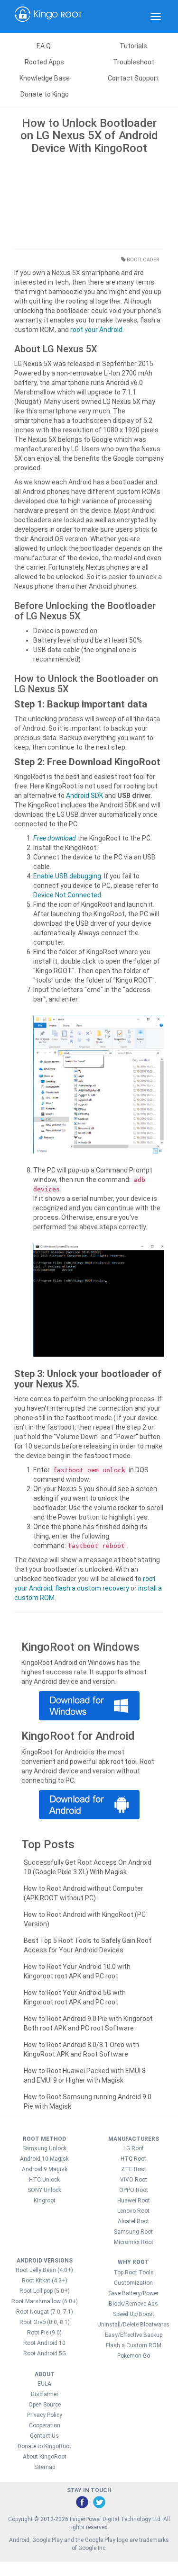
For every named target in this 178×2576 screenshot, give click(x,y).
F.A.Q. (44, 46)
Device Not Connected (67, 895)
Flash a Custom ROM (134, 2345)
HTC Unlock (44, 2180)
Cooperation (45, 2425)
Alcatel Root (133, 2221)
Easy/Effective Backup (134, 2335)
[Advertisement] (89, 198)
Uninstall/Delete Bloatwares (133, 2325)
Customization (133, 2283)
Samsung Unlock (44, 2148)
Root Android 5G (45, 2353)
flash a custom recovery (92, 1588)
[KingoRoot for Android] (48, 17)
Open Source (45, 2405)
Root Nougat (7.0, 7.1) (45, 2312)
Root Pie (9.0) (44, 2333)
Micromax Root (134, 2242)
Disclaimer (45, 2394)
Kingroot (45, 2200)
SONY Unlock (44, 2190)
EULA (44, 2384)
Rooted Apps (44, 62)
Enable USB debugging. (68, 876)
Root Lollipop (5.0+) (45, 2291)
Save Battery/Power (133, 2293)
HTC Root (133, 2159)
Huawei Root (134, 2200)
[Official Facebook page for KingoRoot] (82, 2502)
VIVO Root (134, 2180)
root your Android (96, 330)
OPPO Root (134, 2190)
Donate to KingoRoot (44, 2446)
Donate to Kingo (45, 94)
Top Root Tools (134, 2272)
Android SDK (84, 796)
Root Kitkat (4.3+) (45, 2281)
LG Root (134, 2148)
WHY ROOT (133, 2262)
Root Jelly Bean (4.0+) (44, 2270)
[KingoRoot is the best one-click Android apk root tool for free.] (89, 1805)
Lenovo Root (133, 2211)
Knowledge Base (45, 78)
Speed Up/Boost (134, 2314)
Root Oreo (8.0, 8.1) (45, 2322)
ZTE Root (134, 2169)
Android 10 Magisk (44, 2159)
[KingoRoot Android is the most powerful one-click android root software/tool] (89, 1706)
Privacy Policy (45, 2415)
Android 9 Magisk (45, 2169)
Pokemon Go (134, 2356)
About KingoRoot (45, 2457)
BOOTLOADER (142, 260)
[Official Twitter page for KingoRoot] (99, 2502)
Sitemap (45, 2467)
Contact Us (44, 2436)
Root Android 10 (44, 2343)
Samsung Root (133, 2232)
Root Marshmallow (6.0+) (45, 2301)
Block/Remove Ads (133, 2304)
